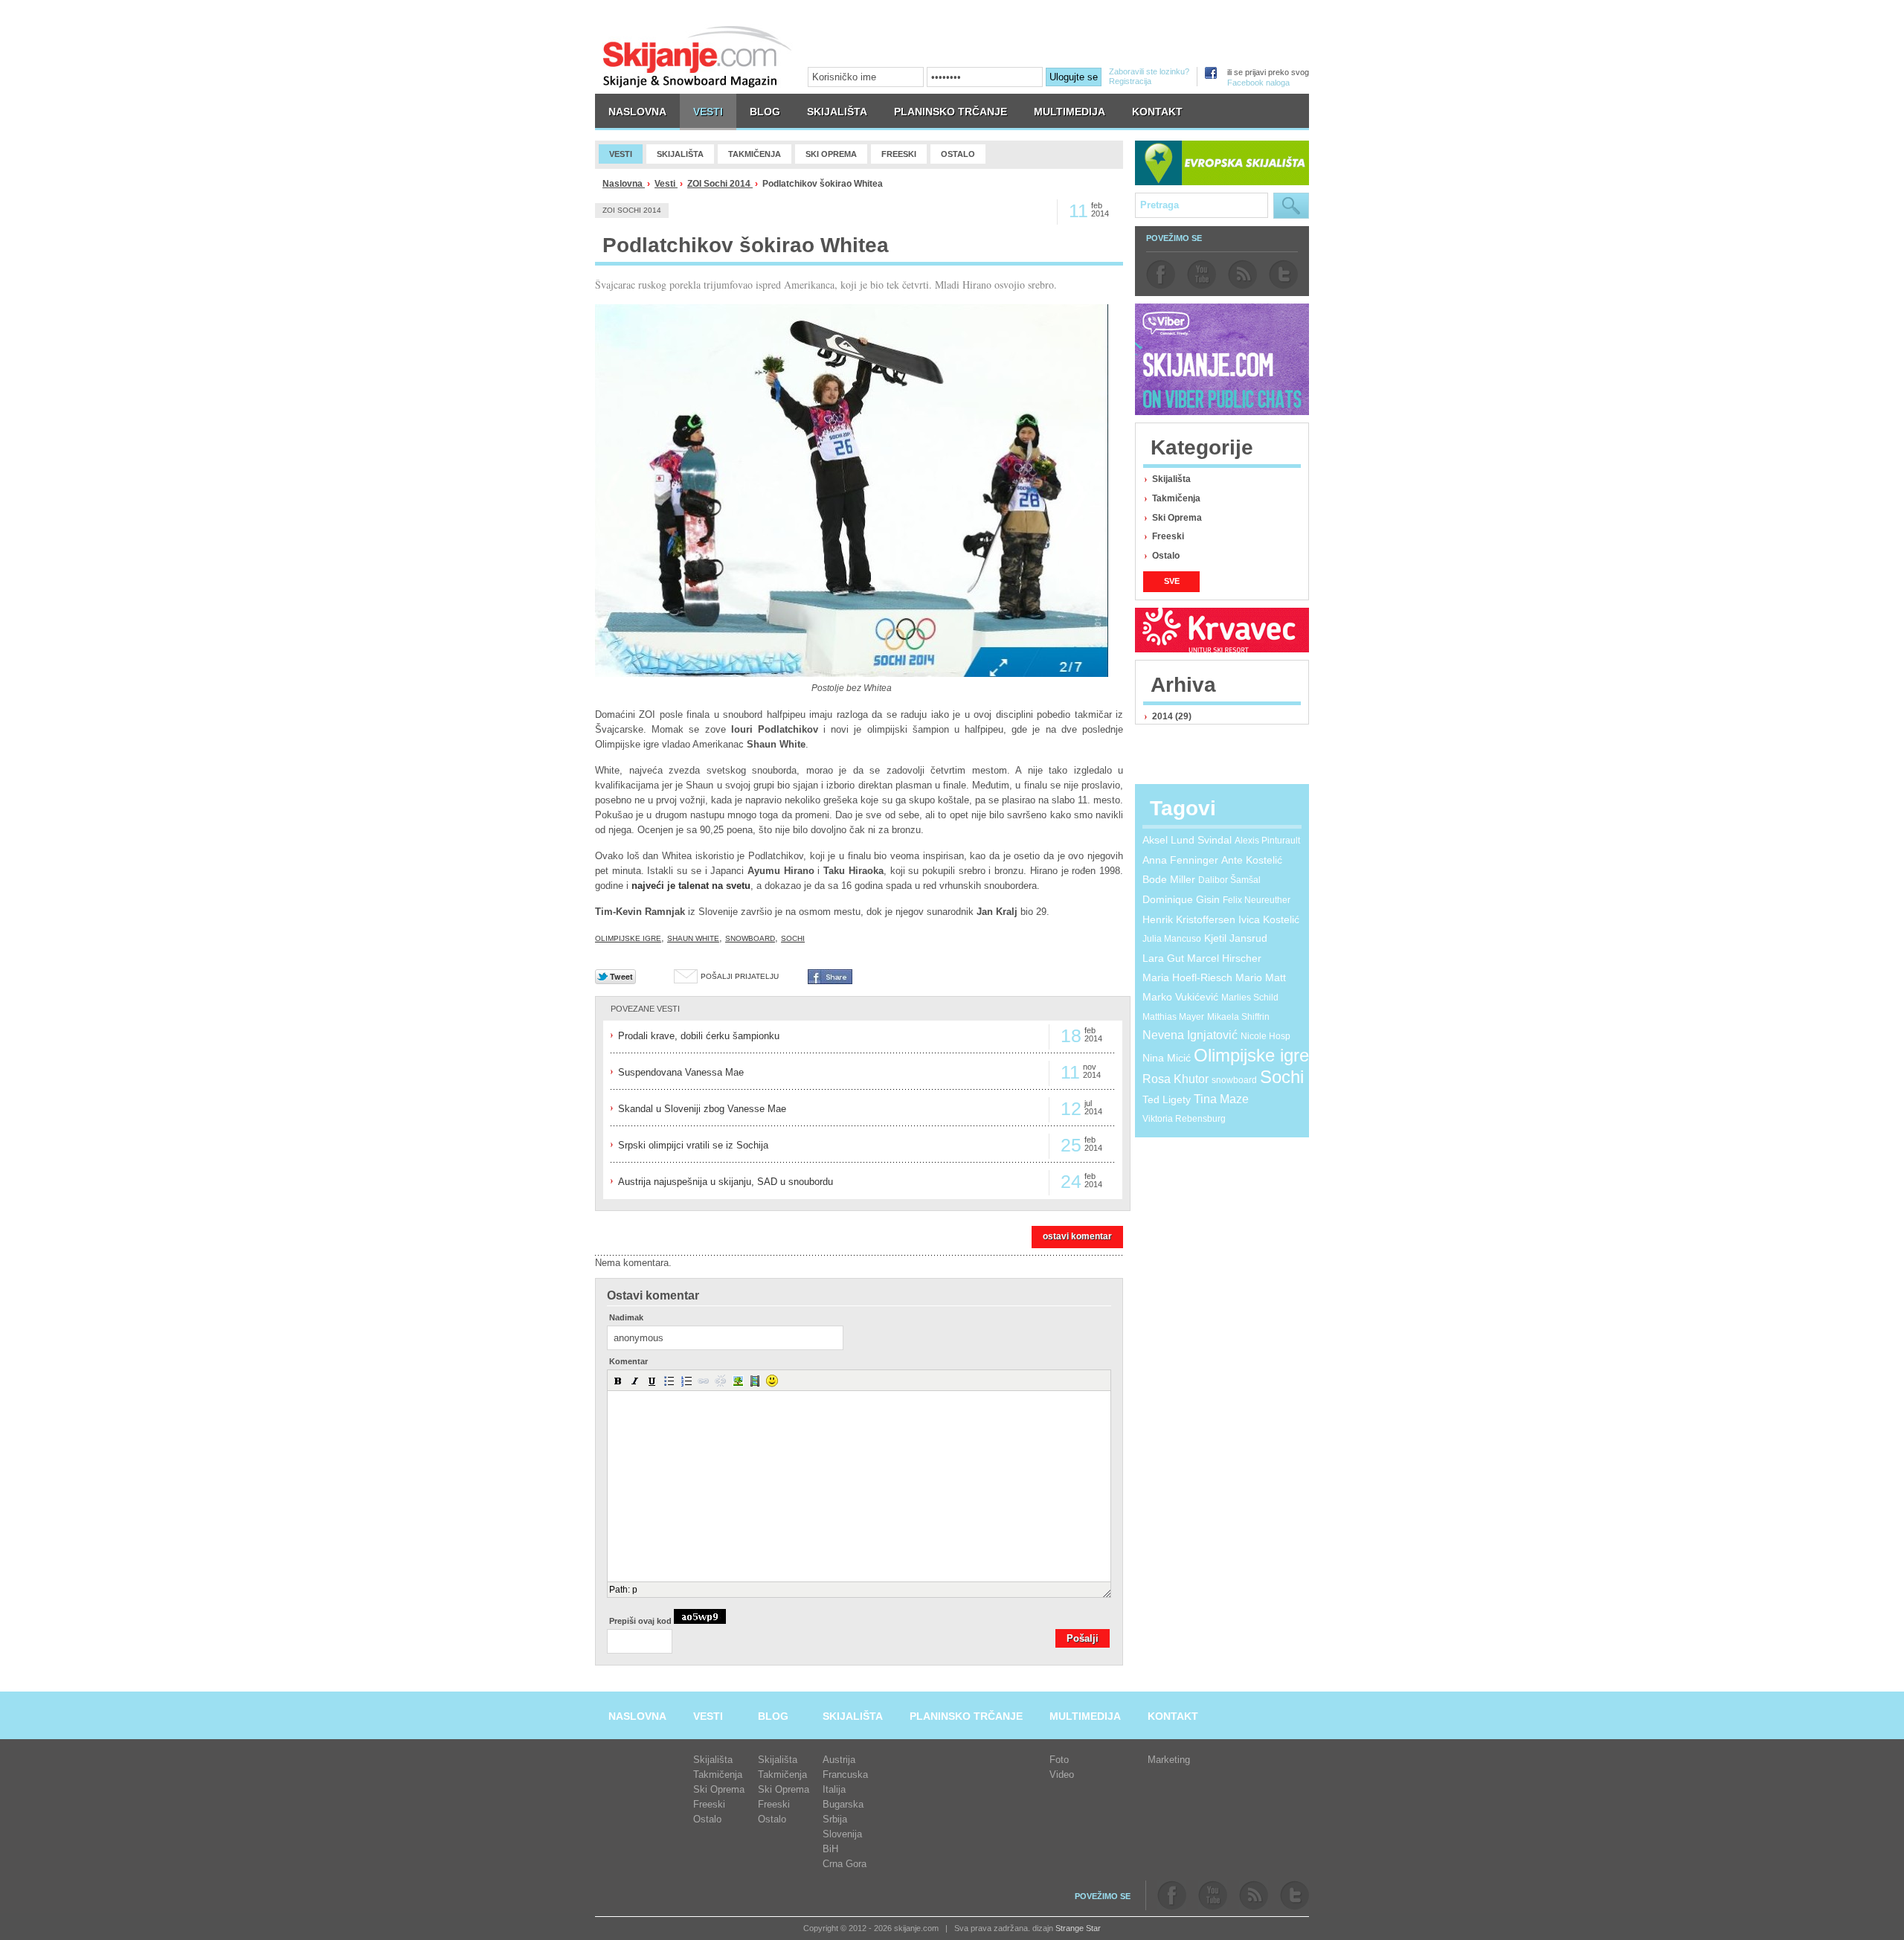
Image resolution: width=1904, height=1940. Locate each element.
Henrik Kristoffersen (1189, 919)
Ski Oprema (1177, 518)
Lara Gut (1163, 958)
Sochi (793, 938)
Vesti (666, 184)
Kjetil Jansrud (1236, 938)
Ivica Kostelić (1269, 919)
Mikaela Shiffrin (1238, 1017)
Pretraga (1291, 206)
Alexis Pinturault (1267, 841)
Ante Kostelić (1252, 860)
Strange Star (1078, 1928)
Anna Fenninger (1180, 860)
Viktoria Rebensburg (1184, 1119)
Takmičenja (1176, 498)
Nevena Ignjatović (1190, 1035)
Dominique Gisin (1181, 899)
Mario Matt (1261, 977)
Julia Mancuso (1172, 939)
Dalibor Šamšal (1229, 880)
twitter (1283, 274)
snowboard (750, 938)
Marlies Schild (1250, 998)
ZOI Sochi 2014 (720, 184)
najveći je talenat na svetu (689, 886)
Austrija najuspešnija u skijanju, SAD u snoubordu (726, 1182)
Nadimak (626, 1318)
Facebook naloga (1258, 83)
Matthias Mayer (1173, 1017)
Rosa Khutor (1175, 1079)
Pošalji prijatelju (740, 976)
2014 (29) (1172, 716)
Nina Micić (1167, 1058)
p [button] (635, 1590)
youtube (1202, 274)
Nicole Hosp (1265, 1036)
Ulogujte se (1074, 77)
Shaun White (693, 938)
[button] (618, 1381)
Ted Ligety (1167, 1099)
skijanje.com (698, 56)
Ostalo (1166, 556)
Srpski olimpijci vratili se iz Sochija (693, 1145)
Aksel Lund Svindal (1187, 840)
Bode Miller (1169, 879)
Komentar (628, 1362)
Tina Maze (1221, 1099)
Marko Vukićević (1180, 997)
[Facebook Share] (830, 981)
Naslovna (624, 184)
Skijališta (1171, 479)
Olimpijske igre (628, 938)
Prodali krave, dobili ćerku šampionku (699, 1036)
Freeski (1168, 536)
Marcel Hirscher (1224, 958)
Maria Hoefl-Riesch (1187, 977)
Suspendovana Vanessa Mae (681, 1072)
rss (1242, 274)
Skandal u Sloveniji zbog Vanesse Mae (702, 1109)
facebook (1161, 274)
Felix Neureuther (1257, 900)
